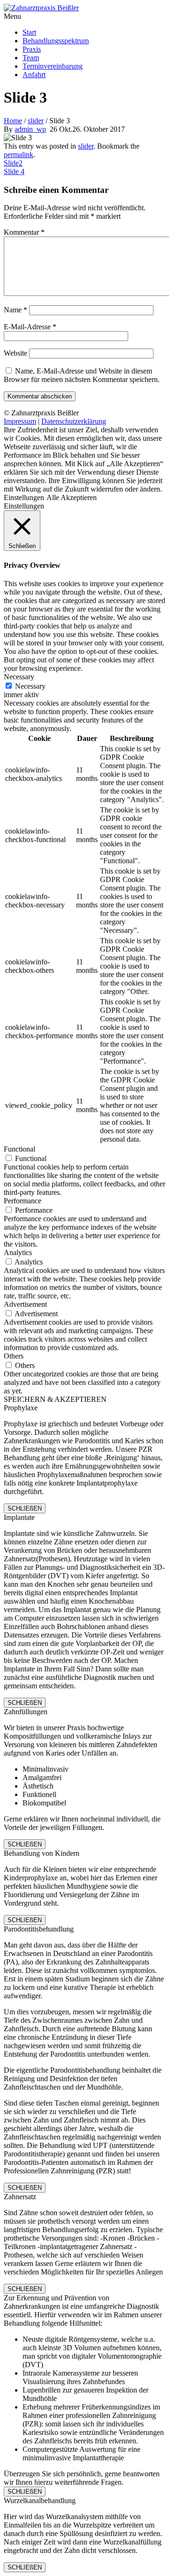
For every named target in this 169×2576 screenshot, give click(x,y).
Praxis (32, 49)
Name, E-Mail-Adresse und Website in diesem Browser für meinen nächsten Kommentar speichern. (82, 375)
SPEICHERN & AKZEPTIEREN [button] (55, 1399)
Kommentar (24, 232)
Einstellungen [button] (24, 497)
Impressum (20, 421)
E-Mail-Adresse (30, 327)
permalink (19, 155)
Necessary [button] (19, 677)
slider (36, 121)
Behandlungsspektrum (56, 41)
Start (29, 32)
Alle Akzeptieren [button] (72, 497)
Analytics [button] (18, 1252)
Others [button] (14, 1356)
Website (15, 353)
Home (13, 121)
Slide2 (13, 163)
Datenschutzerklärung (74, 421)
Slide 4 (14, 171)
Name (15, 310)
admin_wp (30, 129)
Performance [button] (23, 1201)
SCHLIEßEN (25, 1508)
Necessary (30, 686)
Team (31, 58)
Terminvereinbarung (53, 66)
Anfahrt (34, 75)
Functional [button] (19, 1149)
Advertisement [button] (25, 1304)
